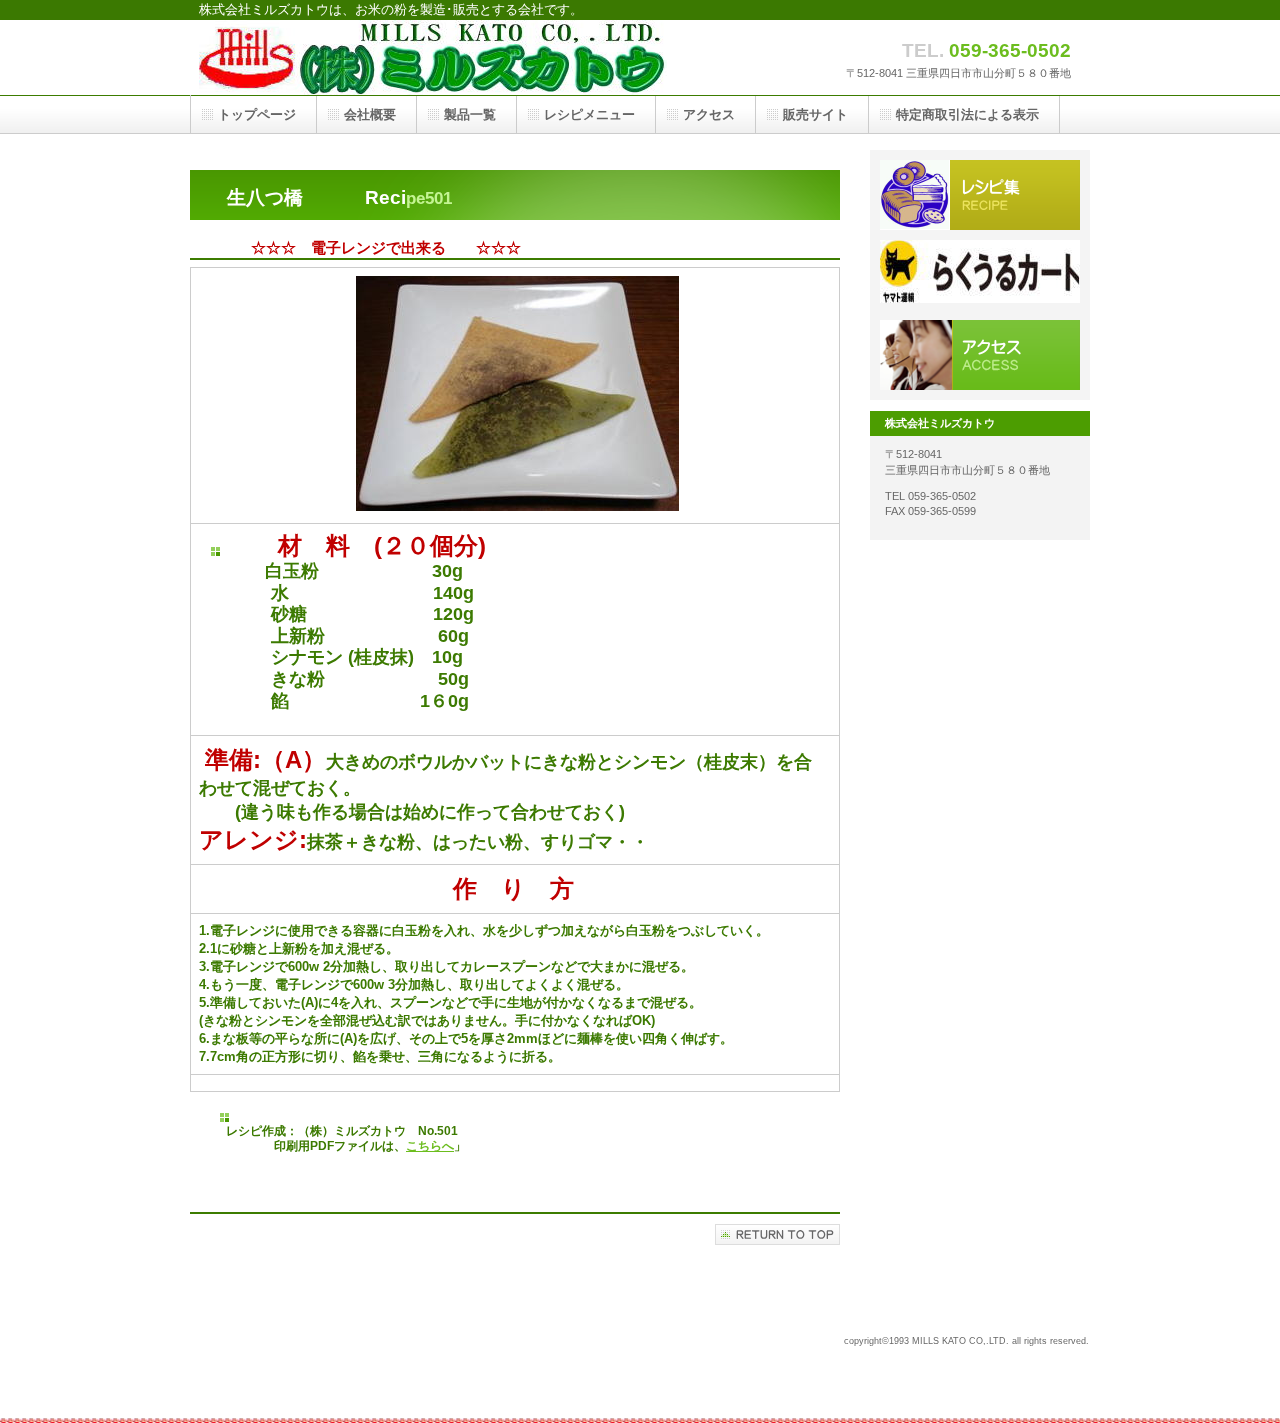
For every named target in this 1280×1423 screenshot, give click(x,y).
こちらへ (430, 1146)
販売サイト (980, 275)
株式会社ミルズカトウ (449, 57)
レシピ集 (980, 195)
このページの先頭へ (777, 1234)
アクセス (709, 114)
